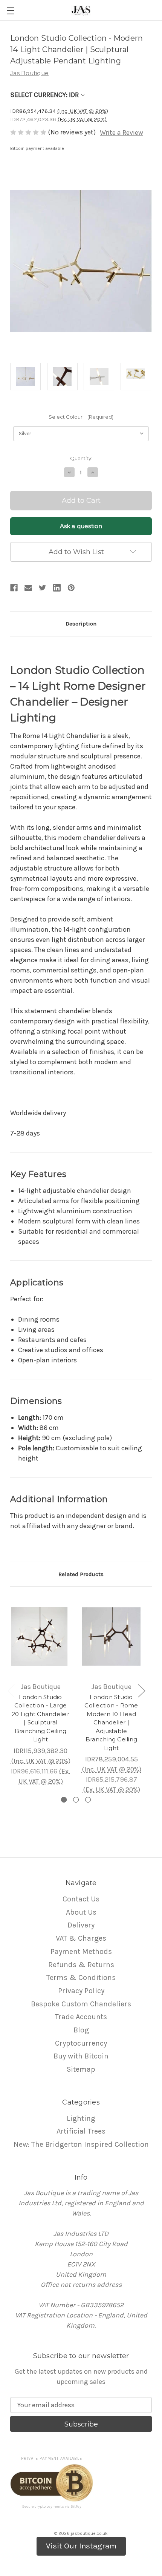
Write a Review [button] (121, 132)
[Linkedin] (57, 588)
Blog (81, 2030)
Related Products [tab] (81, 1574)
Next (141, 1690)
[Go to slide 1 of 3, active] (64, 1800)
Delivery (81, 1925)
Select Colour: (81, 417)
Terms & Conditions (81, 1977)
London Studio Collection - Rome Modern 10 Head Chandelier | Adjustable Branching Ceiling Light (111, 1722)
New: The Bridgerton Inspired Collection (81, 2144)
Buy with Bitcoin (81, 2056)
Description (81, 624)
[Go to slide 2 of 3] (76, 1800)
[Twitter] (43, 588)
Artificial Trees (81, 2131)
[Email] (28, 588)
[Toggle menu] (10, 10)
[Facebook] (14, 588)
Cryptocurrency (81, 2043)
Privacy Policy (81, 1991)
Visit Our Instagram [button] (81, 2546)
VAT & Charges (81, 1938)
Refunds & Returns (81, 1965)
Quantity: (81, 458)
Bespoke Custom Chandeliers (81, 2004)
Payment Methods (81, 1951)
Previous (11, 1690)
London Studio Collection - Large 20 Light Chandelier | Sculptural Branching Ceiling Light (40, 1718)
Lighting (81, 2118)
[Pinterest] (71, 588)
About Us (81, 1912)
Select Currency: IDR (45, 95)
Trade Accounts (81, 2017)
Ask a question (81, 526)
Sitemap (81, 2069)
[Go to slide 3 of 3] (88, 1800)
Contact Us (81, 1899)
